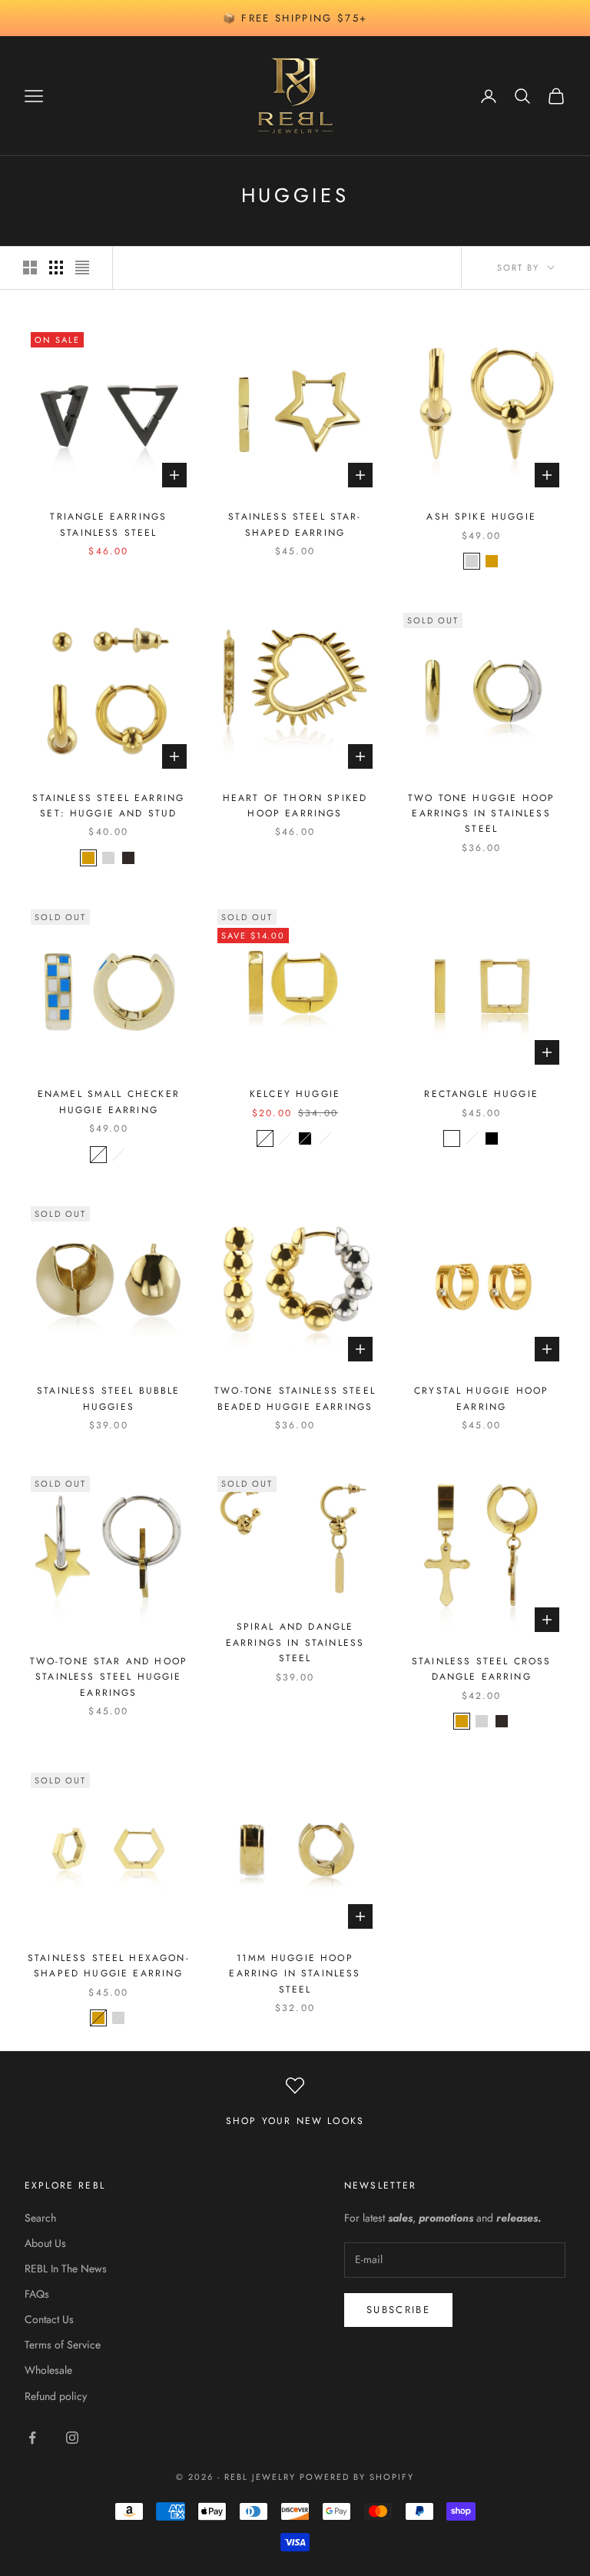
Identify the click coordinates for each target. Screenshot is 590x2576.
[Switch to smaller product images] (56, 268)
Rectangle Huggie (481, 1094)
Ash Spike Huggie (481, 517)
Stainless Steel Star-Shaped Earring (295, 524)
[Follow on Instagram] (72, 2438)
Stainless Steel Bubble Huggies (109, 1398)
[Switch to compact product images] (82, 268)
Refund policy (56, 2396)
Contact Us (49, 2319)
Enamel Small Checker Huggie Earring (109, 1102)
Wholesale (48, 2370)
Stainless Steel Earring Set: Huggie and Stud (108, 806)
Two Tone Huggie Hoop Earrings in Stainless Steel (481, 814)
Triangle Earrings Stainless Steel (108, 524)
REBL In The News (66, 2269)
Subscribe (398, 2310)
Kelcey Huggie (295, 1094)
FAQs (37, 2294)
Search (40, 2218)
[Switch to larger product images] (30, 268)
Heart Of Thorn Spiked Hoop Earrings (295, 806)
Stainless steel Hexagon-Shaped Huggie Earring (109, 1966)
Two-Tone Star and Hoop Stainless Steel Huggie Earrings (109, 1677)
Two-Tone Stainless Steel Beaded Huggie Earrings (295, 1398)
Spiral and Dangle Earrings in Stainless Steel (295, 1642)
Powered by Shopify (357, 2477)
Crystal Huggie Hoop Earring (481, 1398)
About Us (45, 2243)
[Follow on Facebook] (32, 2438)
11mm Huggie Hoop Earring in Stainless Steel (295, 1974)
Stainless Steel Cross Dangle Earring (481, 1669)
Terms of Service (63, 2345)
